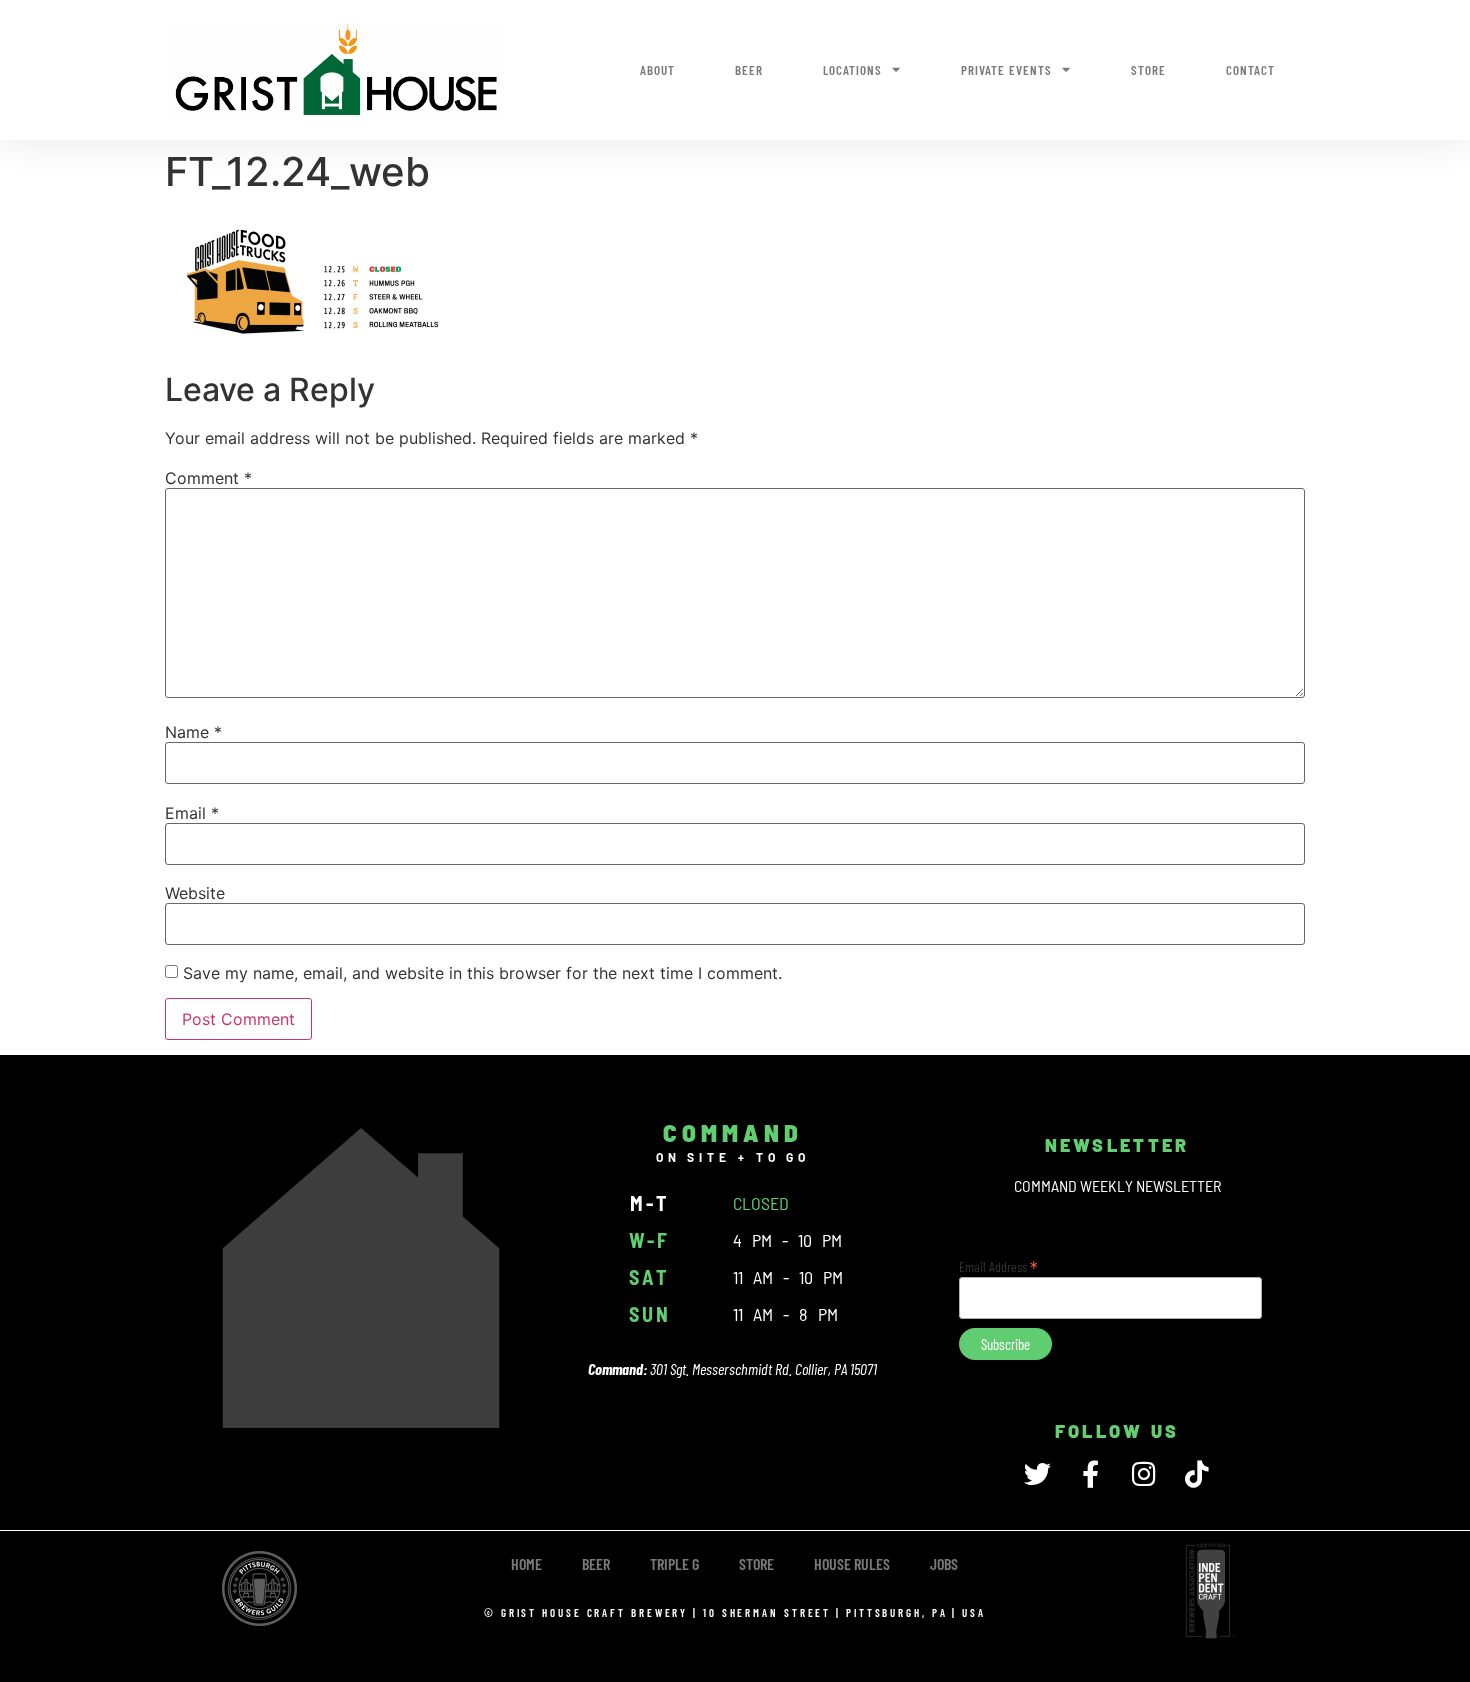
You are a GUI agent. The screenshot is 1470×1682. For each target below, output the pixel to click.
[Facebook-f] (1090, 1473)
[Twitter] (1037, 1473)
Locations (852, 70)
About (657, 70)
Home (526, 1563)
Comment (208, 478)
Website (195, 893)
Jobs (944, 1563)
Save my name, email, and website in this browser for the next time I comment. (482, 973)
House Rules (852, 1563)
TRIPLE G (674, 1563)
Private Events (1006, 70)
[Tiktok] (1196, 1473)
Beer (749, 70)
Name (193, 732)
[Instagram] (1143, 1473)
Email (192, 813)
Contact (1250, 70)
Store (1148, 70)
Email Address (998, 1265)
